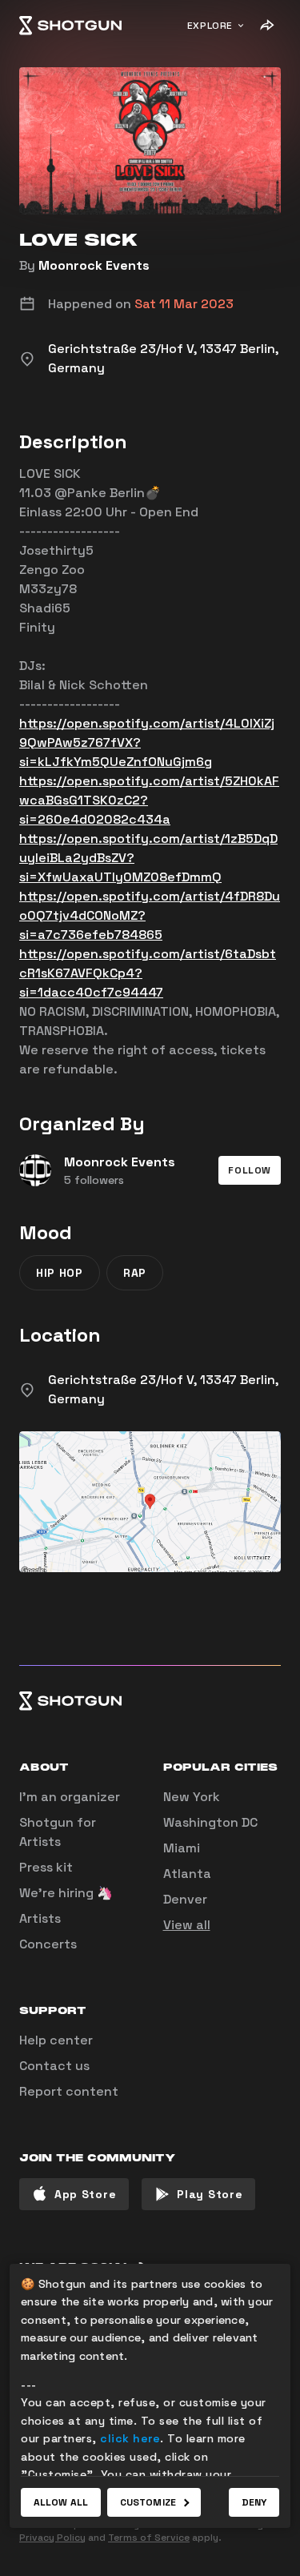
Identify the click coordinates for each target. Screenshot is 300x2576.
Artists (40, 1918)
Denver (185, 1899)
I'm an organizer (70, 1797)
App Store (85, 2194)
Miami (182, 1848)
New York (192, 1797)
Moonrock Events (94, 265)
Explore (210, 26)
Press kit (46, 1867)
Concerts (48, 1944)
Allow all (61, 2502)
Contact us (54, 2066)
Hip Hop (60, 1273)
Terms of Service (149, 2538)
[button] (250, 1170)
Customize (148, 2502)
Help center (56, 2040)
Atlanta (187, 1874)
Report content (69, 2091)
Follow (250, 1170)
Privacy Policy (52, 2538)
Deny (254, 2502)
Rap (135, 1273)
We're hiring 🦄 (66, 1893)
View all (187, 1925)
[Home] (70, 26)
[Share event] (266, 26)
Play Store (210, 2194)
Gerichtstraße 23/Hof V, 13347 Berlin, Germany (163, 1389)
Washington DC (210, 1822)
